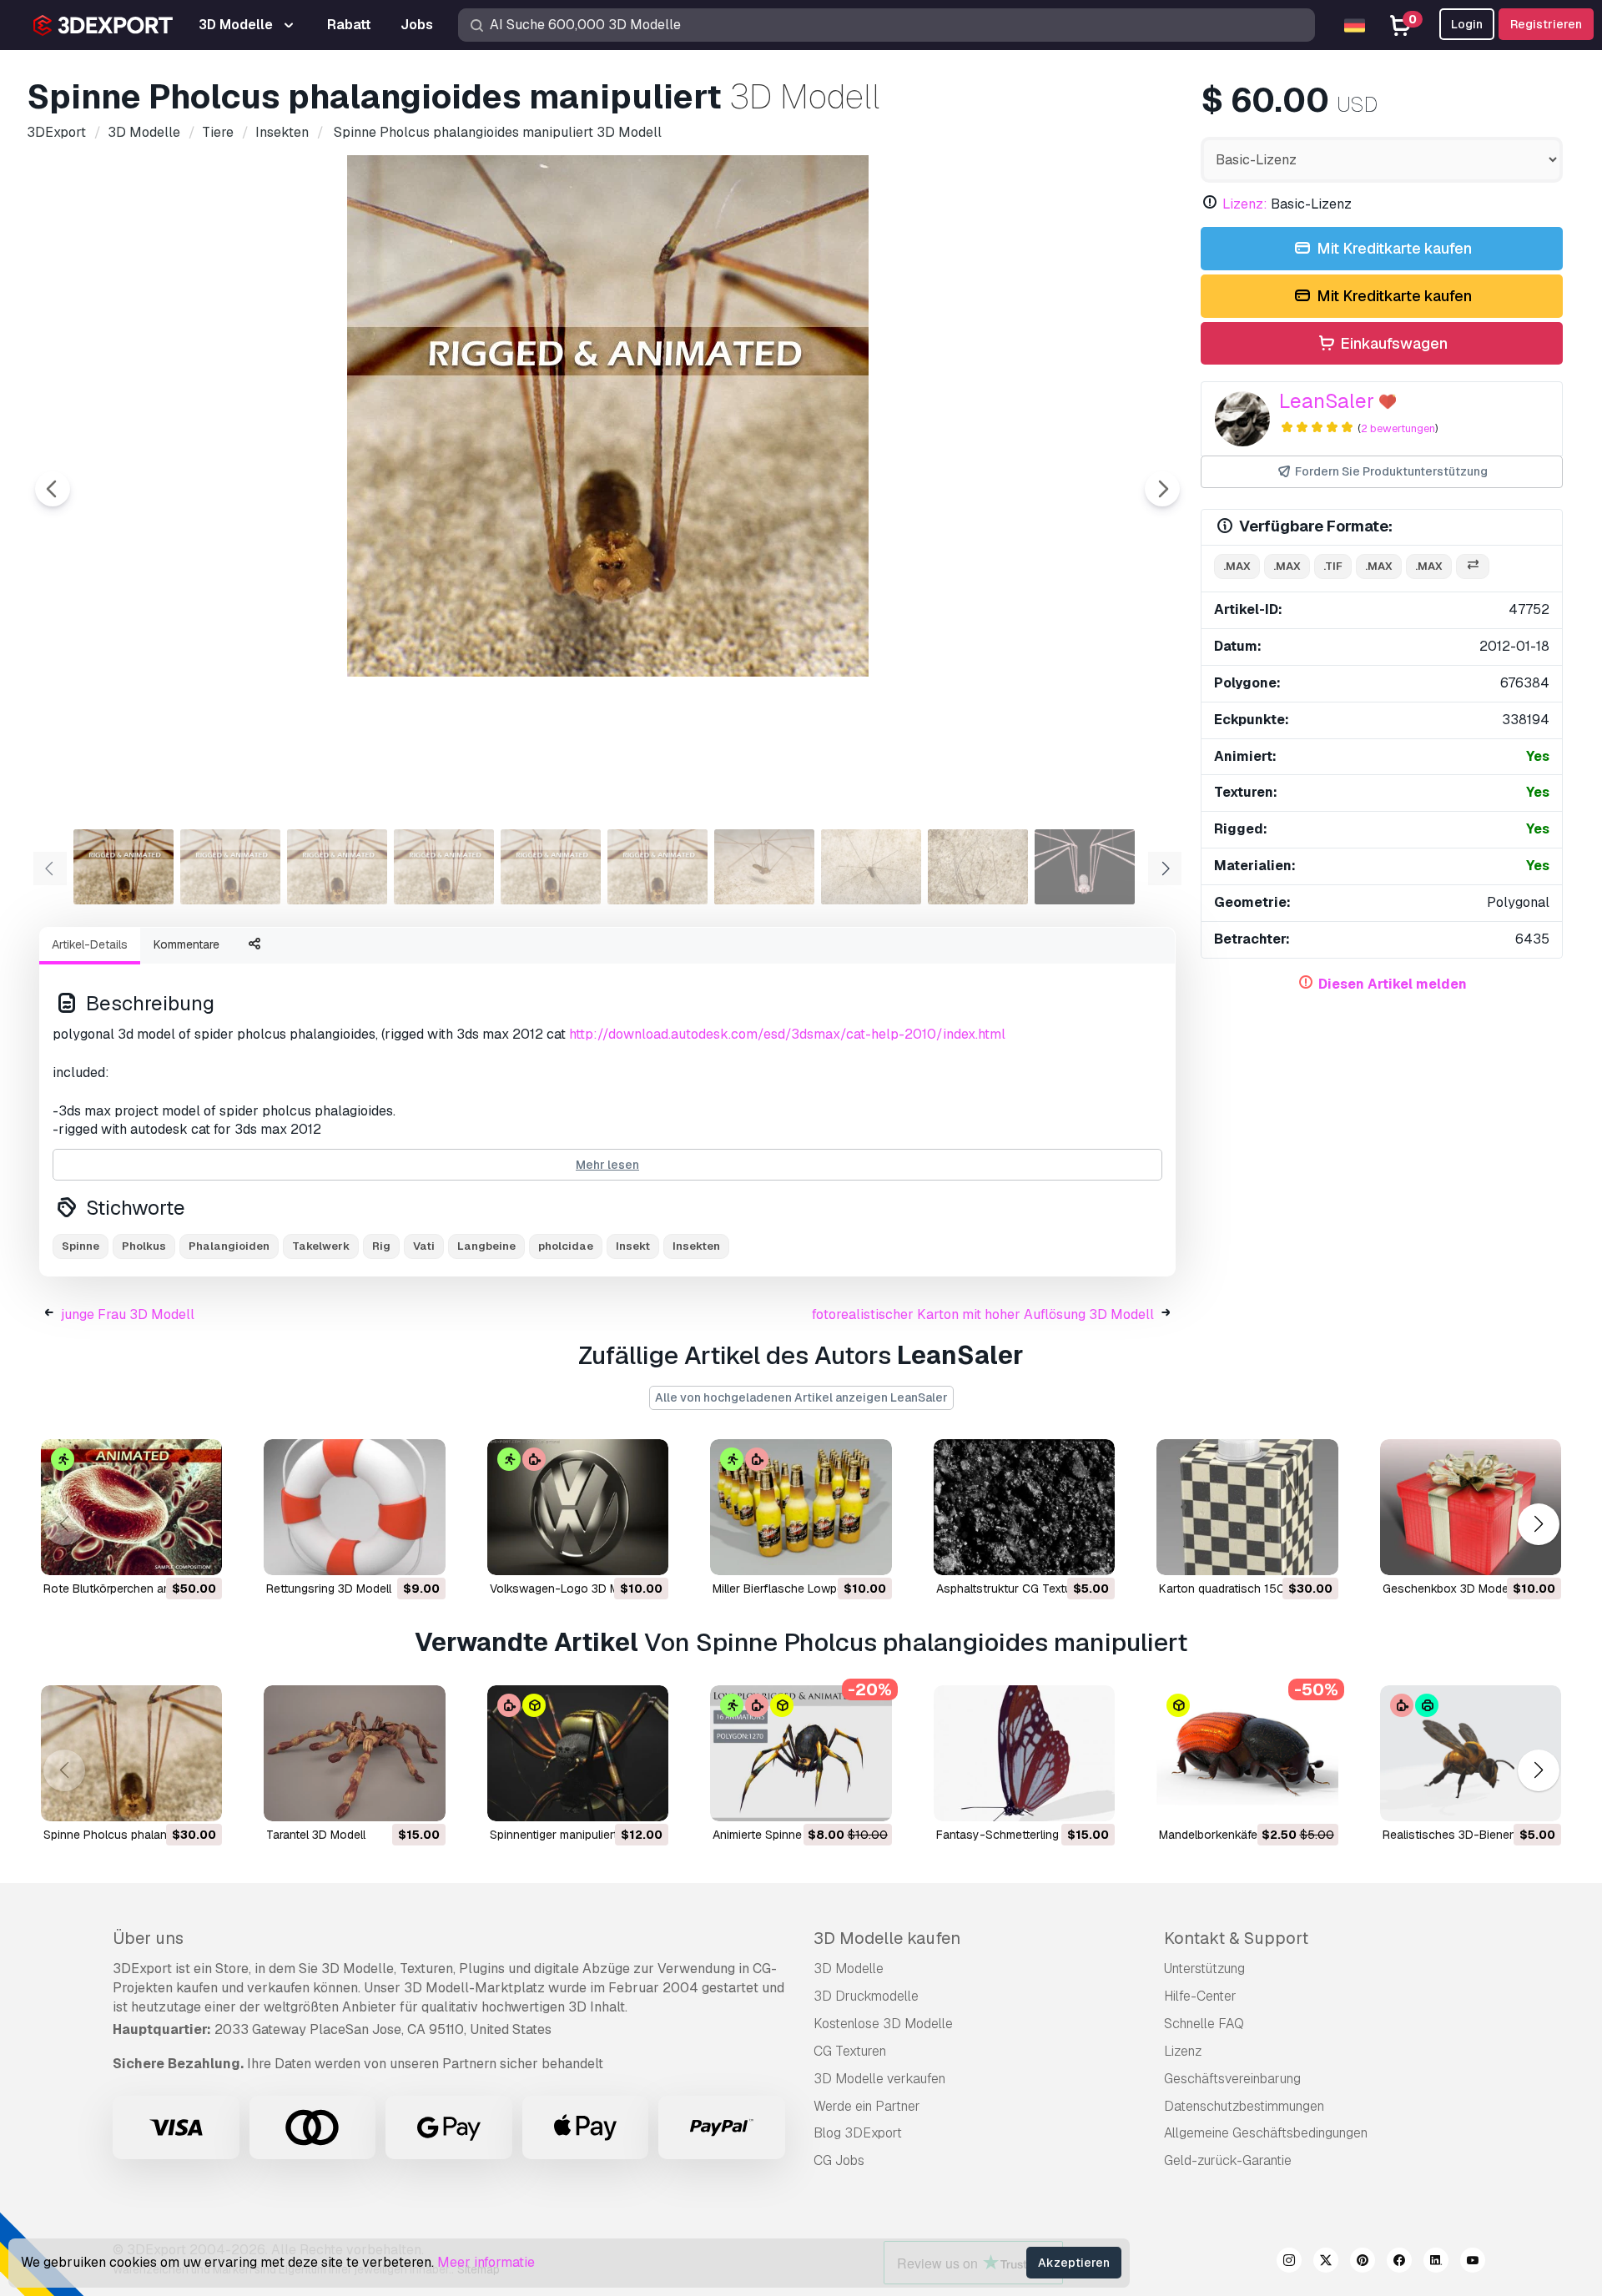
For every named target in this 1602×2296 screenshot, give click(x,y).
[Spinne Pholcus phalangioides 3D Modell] (131, 1753)
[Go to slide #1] (123, 867)
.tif (1333, 566)
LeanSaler (1327, 401)
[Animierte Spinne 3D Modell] (801, 1753)
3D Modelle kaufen (887, 1938)
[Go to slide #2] (230, 867)
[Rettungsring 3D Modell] (354, 1507)
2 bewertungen (1398, 428)
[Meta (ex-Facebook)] (1399, 2263)
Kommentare (186, 944)
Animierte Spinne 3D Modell (786, 1835)
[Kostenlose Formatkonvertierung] (1473, 567)
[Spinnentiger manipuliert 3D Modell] (578, 1753)
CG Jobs (839, 2160)
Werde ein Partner (867, 2106)
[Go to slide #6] (657, 867)
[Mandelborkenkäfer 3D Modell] (1247, 1753)
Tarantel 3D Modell (316, 1835)
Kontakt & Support (1236, 1938)
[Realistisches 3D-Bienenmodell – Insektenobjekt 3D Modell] (1471, 1753)
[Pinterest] (1363, 2263)
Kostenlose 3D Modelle (883, 2024)
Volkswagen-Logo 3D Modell (567, 1589)
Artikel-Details (90, 944)
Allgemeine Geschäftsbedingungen (1266, 2133)
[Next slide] (1162, 489)
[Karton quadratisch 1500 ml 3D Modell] (1247, 1507)
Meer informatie (486, 2262)
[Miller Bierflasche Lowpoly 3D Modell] (801, 1507)
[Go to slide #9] (978, 867)
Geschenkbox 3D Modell (1448, 1589)
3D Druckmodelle (866, 1996)
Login (1467, 24)
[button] (1538, 1524)
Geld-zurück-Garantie (1228, 2160)
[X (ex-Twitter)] (1326, 2263)
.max (1237, 566)
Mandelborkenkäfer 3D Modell (1239, 1835)
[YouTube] (1473, 2263)
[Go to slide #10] (1085, 867)
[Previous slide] (53, 489)
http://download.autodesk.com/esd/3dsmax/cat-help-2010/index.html (787, 1034)
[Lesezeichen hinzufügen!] (198, 1552)
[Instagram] (1289, 2263)
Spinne (81, 1246)
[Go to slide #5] (551, 867)
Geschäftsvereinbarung (1232, 2079)
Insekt (633, 1246)
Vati (424, 1246)
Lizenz (1183, 2051)
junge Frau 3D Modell (128, 1314)
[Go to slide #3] (337, 867)
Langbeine (486, 1246)
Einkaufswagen (1392, 343)
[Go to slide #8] (871, 867)
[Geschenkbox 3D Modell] (1471, 1507)
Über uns (148, 1938)
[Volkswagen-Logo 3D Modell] (578, 1507)
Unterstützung (1204, 1969)
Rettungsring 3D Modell (329, 1589)
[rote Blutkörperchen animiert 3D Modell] (131, 1507)
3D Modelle (849, 1969)
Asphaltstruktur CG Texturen (1012, 1589)
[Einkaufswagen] (164, 1552)
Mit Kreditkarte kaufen (1393, 248)
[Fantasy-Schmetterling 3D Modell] (1024, 1753)
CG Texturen (850, 2051)
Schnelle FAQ (1204, 2024)
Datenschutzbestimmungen (1244, 2106)
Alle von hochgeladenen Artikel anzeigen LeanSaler (801, 1397)
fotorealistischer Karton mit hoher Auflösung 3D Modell (983, 1314)
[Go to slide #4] (444, 867)
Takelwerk (321, 1246)
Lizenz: (1245, 204)
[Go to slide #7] (764, 867)
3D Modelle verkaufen (879, 2079)
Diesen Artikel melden (1393, 984)
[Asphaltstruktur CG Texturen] (1024, 1507)
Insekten (696, 1246)
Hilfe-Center (1200, 1996)
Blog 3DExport (858, 2133)
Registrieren (1546, 24)
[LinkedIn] (1436, 2263)
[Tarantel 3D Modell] (354, 1753)
